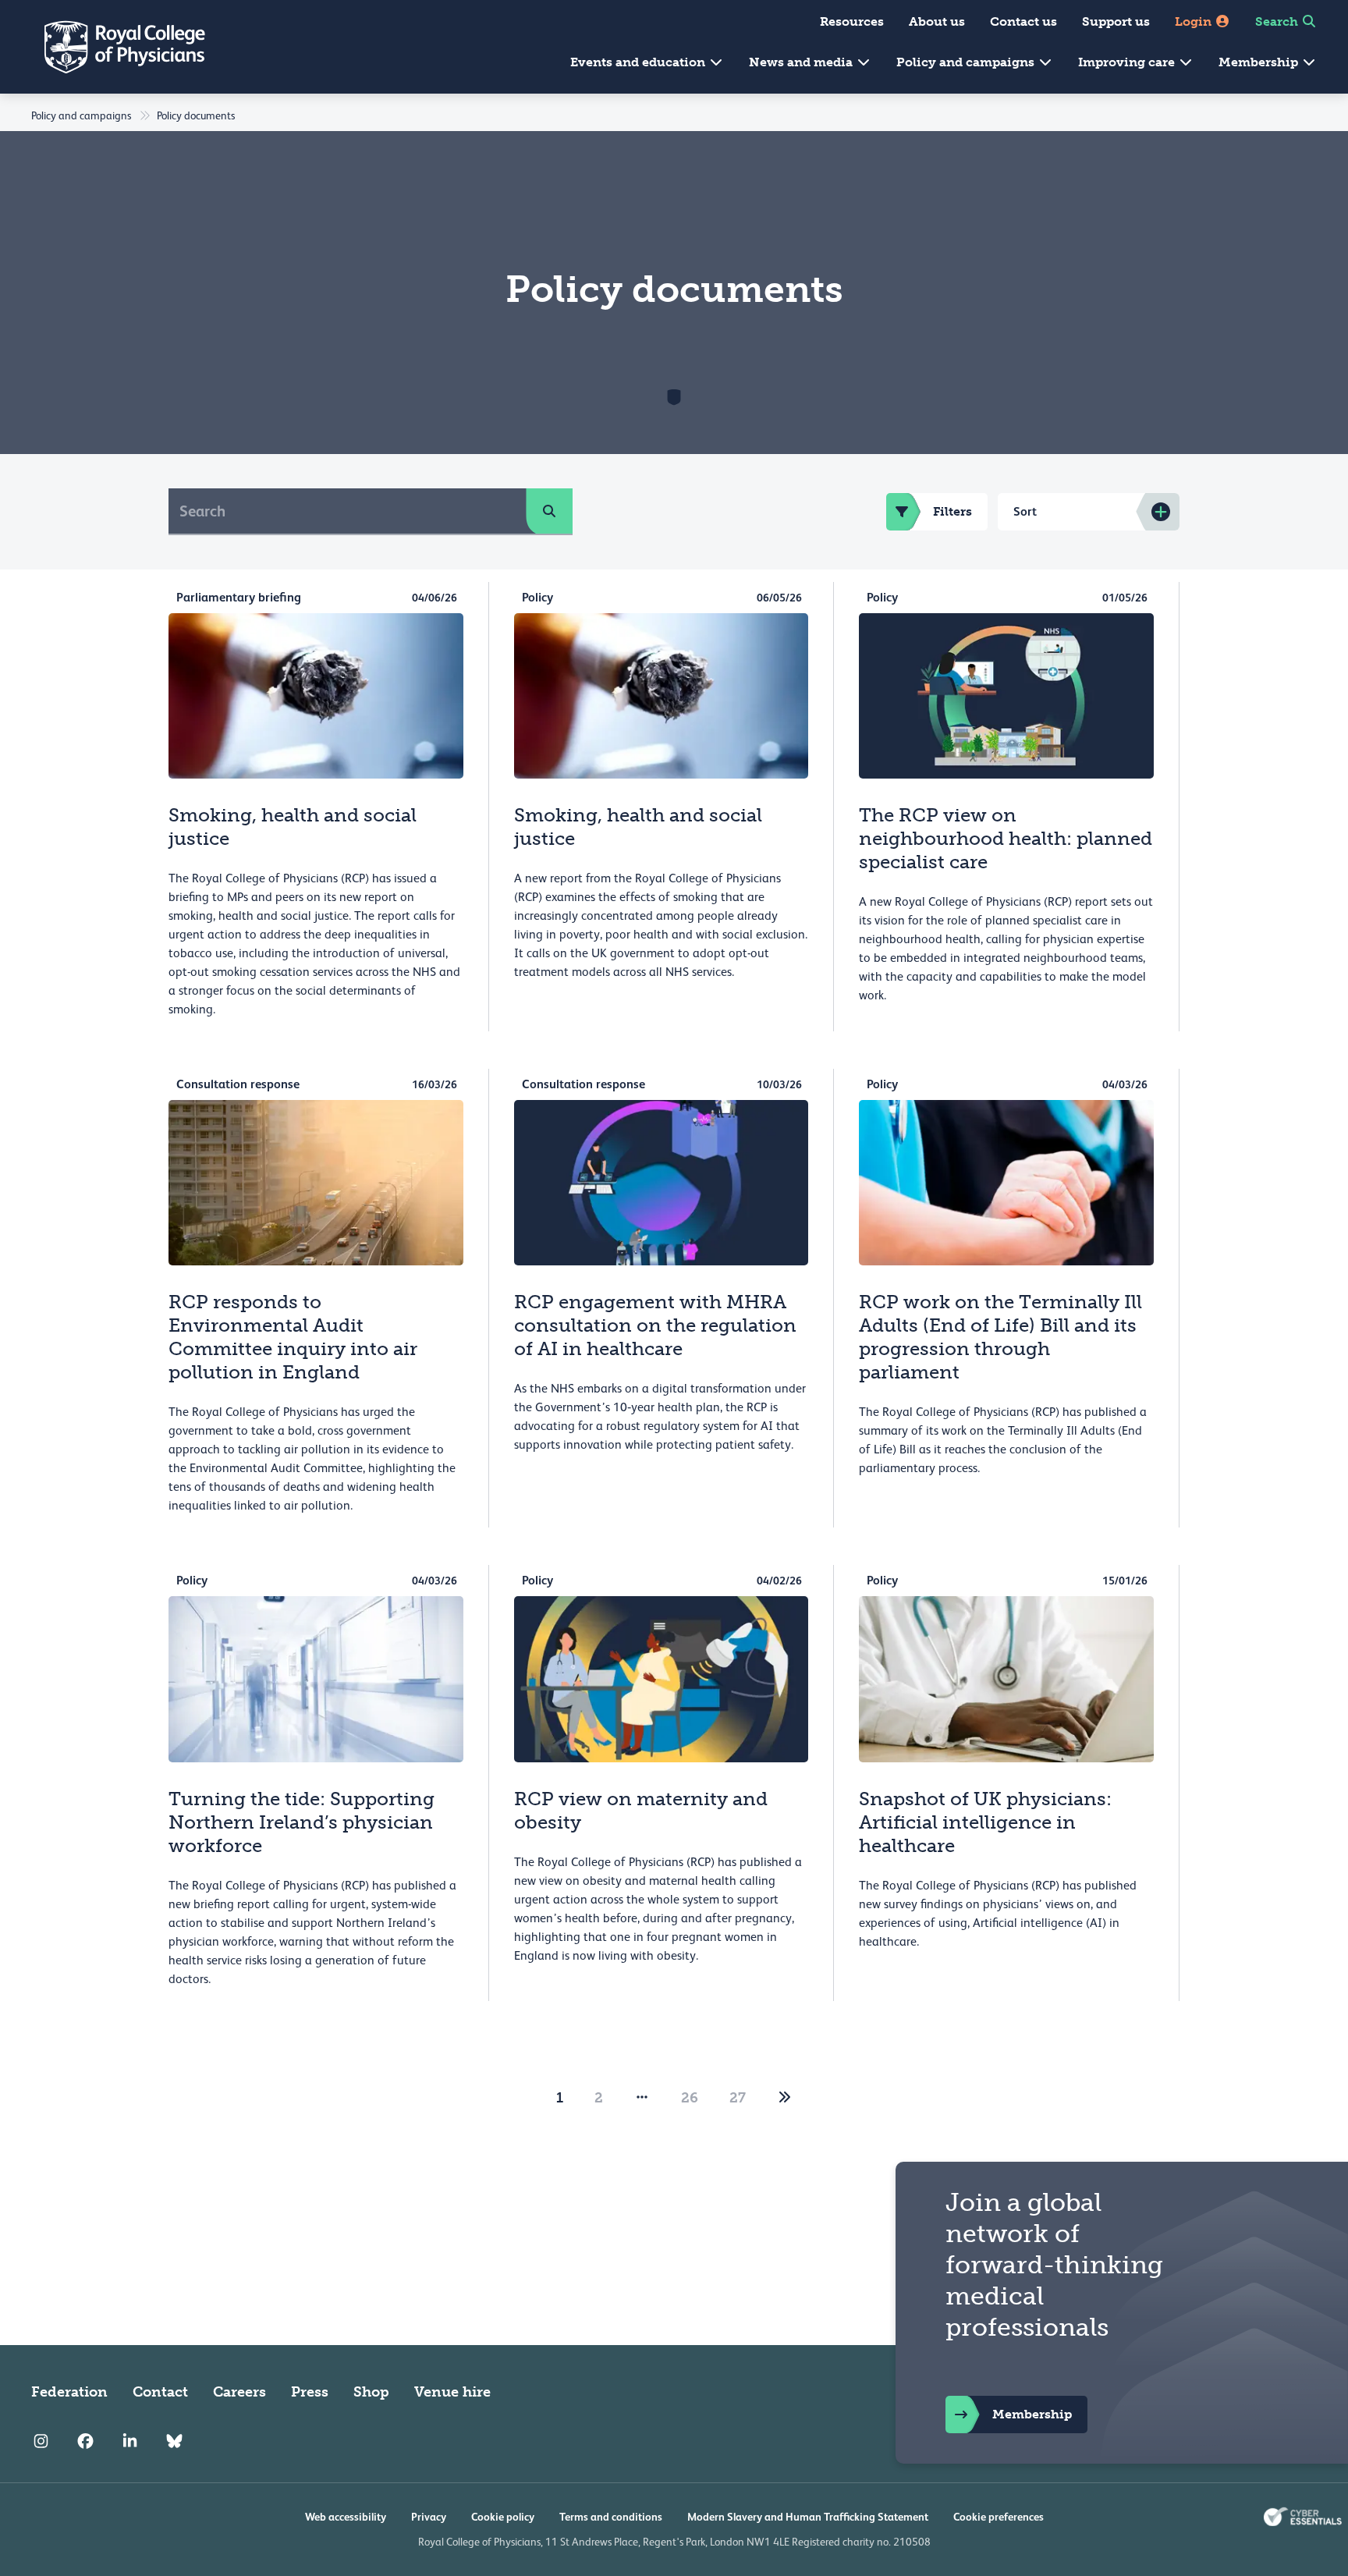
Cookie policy (503, 2517)
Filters (952, 511)
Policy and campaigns (967, 62)
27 (738, 2098)
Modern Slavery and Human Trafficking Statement (808, 2517)
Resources (852, 21)
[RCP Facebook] (85, 2442)
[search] (549, 511)
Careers (239, 2392)
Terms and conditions (611, 2517)
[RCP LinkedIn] (130, 2442)
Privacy (429, 2517)
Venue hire (452, 2392)
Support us (1116, 21)
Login (1195, 21)
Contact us (1023, 21)
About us (937, 21)
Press (310, 2392)
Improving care (1128, 62)
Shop (371, 2392)
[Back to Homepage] (114, 47)
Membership (1260, 62)
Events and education (639, 62)
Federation (69, 2392)
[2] (785, 2098)
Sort (1025, 511)
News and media (802, 62)
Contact (160, 2392)
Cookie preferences (999, 2517)
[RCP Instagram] (41, 2442)
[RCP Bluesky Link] (174, 2442)
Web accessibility (346, 2517)
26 (690, 2098)
